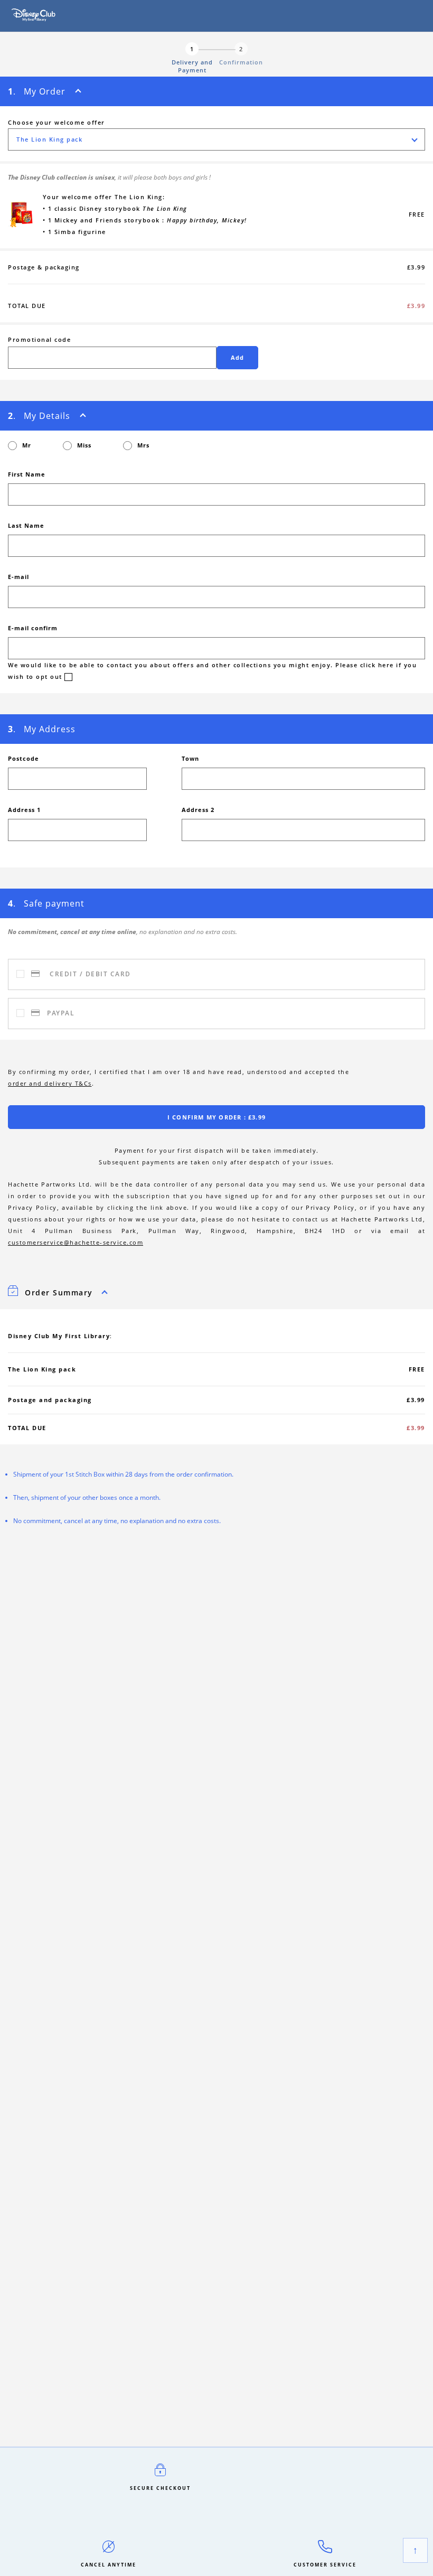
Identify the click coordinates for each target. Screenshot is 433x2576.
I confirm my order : (216, 1117)
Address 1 (24, 810)
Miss (84, 445)
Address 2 (198, 810)
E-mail (18, 577)
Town (190, 758)
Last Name (26, 525)
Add (238, 357)
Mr (27, 445)
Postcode (23, 758)
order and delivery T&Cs (50, 1083)
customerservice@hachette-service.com (76, 1242)
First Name (27, 474)
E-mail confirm (33, 628)
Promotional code (39, 339)
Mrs (143, 445)
